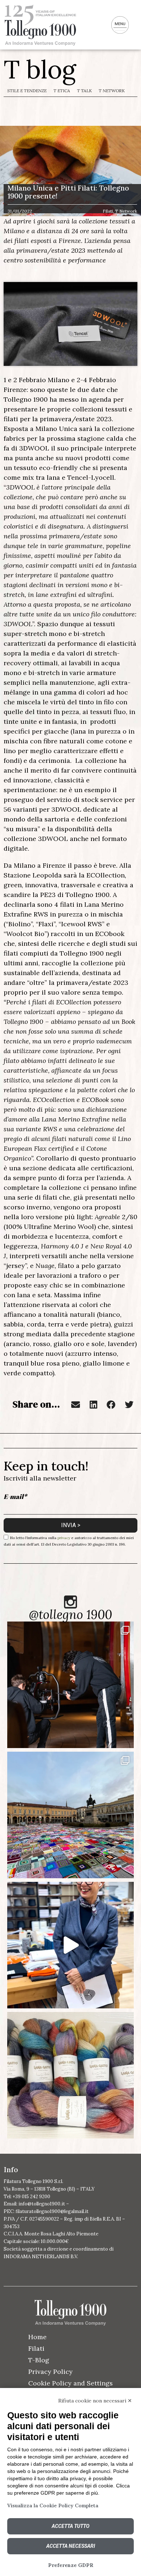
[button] (76, 1405)
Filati (36, 2348)
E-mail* (15, 1496)
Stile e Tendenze (27, 91)
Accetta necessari (71, 2546)
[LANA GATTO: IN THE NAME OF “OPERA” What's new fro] (70, 2075)
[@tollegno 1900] (70, 1602)
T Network (112, 91)
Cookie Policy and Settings (70, 2383)
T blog (40, 69)
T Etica (62, 91)
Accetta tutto (70, 2526)
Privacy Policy (50, 2372)
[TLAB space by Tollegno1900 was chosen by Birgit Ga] (70, 1945)
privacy (64, 1537)
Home (37, 2337)
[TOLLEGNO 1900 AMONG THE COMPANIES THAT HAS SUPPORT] (70, 1815)
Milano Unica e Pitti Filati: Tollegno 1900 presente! (68, 192)
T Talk (84, 91)
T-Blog (39, 2360)
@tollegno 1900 (70, 1614)
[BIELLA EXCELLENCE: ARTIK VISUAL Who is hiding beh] (70, 1685)
